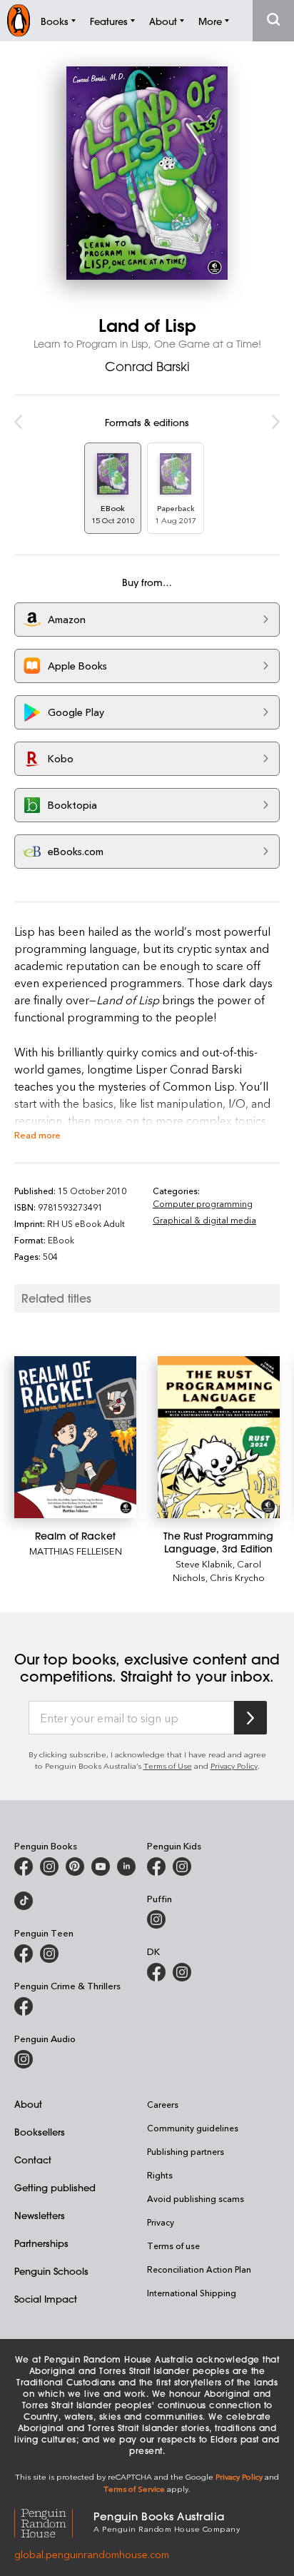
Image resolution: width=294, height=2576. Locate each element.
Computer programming (203, 1203)
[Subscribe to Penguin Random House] (250, 1718)
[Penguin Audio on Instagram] (24, 2059)
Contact (33, 2160)
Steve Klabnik (204, 1564)
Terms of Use (168, 1766)
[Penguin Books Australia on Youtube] (101, 1867)
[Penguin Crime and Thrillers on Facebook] (24, 2006)
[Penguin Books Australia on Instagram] (49, 1867)
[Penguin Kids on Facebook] (156, 1867)
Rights (160, 2175)
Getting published (55, 2187)
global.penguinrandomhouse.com (92, 2554)
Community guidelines (193, 2128)
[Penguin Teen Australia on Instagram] (49, 1954)
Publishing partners (186, 2151)
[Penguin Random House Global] (54, 2521)
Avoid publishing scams (196, 2198)
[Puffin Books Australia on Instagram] (156, 1919)
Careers (163, 2104)
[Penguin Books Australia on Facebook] (24, 1867)
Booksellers (40, 2132)
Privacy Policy (234, 1766)
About (28, 2104)
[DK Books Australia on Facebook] (156, 1972)
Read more (37, 1135)
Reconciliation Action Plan (199, 2269)
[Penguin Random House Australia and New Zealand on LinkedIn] (126, 1867)
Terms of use (173, 2246)
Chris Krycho (237, 1577)
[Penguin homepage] (19, 20)
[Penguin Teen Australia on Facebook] (24, 1954)
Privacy (161, 2222)
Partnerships (41, 2243)
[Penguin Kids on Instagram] (182, 1867)
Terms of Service (134, 2489)
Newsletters (40, 2215)
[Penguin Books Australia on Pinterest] (75, 1867)
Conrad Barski (147, 366)
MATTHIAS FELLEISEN (76, 1551)
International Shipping (192, 2293)
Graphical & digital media (204, 1220)
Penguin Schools (51, 2271)
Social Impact (46, 2299)
